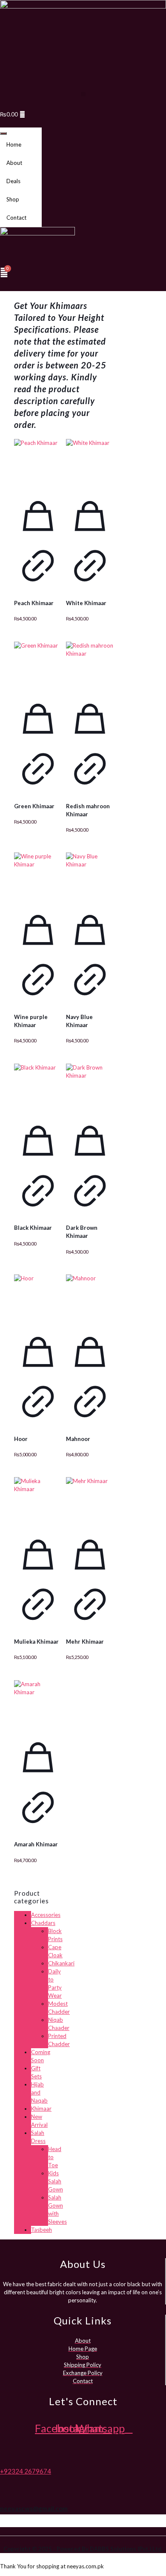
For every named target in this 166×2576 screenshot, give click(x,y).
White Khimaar (86, 603)
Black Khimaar (33, 1228)
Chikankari (61, 1963)
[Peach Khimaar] (38, 463)
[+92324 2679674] (3, 2455)
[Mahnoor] (90, 1298)
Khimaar (41, 2109)
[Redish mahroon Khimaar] (90, 665)
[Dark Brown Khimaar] (90, 1087)
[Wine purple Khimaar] (38, 876)
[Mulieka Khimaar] (38, 1501)
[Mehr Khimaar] (90, 1501)
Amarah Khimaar (36, 1844)
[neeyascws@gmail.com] (3, 2492)
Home (14, 144)
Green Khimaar (34, 806)
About (14, 163)
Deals (13, 181)
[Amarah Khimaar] (38, 1704)
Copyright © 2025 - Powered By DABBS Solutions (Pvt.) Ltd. (83, 2549)
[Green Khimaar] (38, 665)
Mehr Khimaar (85, 1642)
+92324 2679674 (26, 2471)
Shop (13, 199)
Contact (16, 218)
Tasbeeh (41, 2230)
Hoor (21, 1439)
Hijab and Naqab (39, 2092)
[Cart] (4, 272)
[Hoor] (38, 1298)
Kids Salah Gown (56, 2181)
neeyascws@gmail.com (34, 2508)
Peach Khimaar (34, 603)
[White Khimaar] (90, 463)
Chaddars (43, 1923)
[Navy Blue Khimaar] (90, 876)
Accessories (46, 1915)
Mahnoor (78, 1439)
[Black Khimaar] (38, 1087)
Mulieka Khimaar (36, 1642)
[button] (83, 94)
